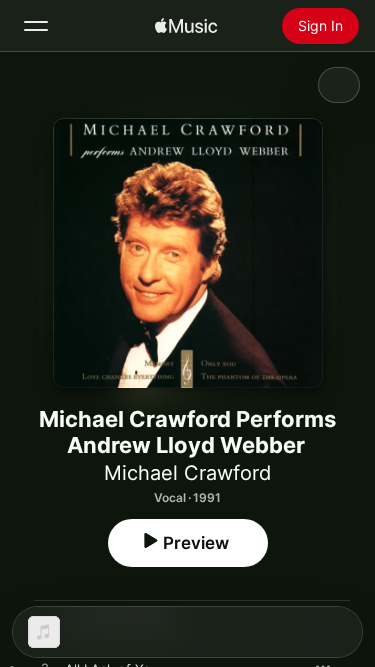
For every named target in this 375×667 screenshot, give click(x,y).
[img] (186, 26)
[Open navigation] (36, 26)
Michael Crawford (187, 473)
